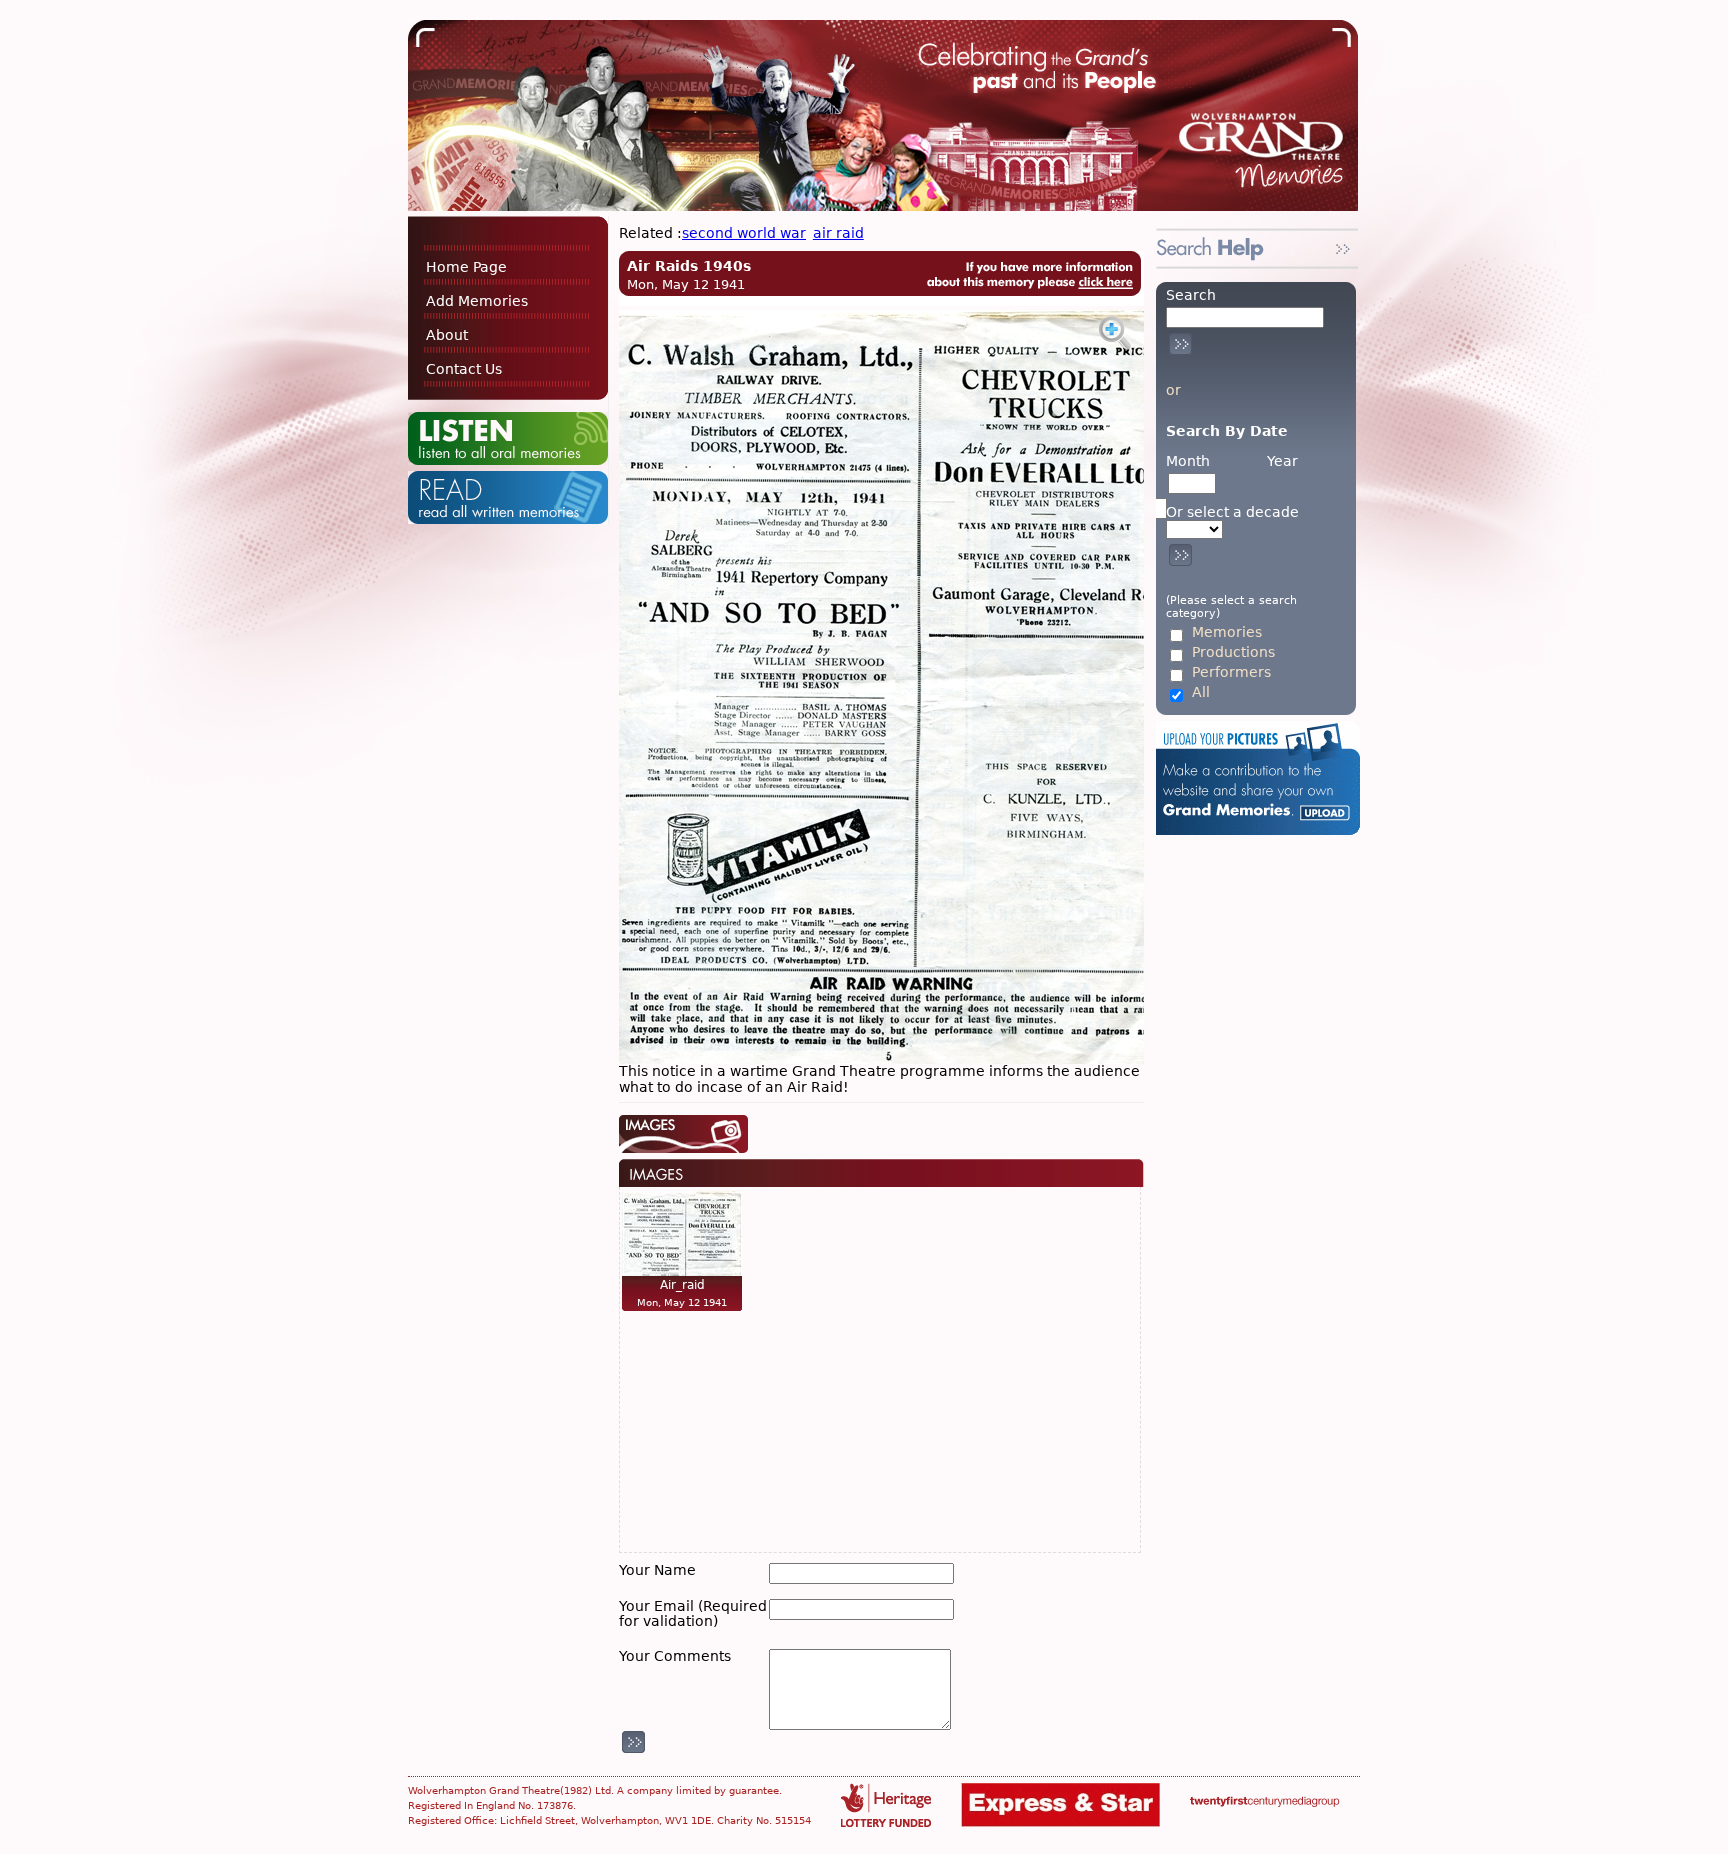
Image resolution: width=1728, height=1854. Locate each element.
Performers (1231, 672)
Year (1282, 461)
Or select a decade (1232, 512)
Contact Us (464, 369)
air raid (838, 233)
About (447, 335)
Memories (1227, 632)
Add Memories (477, 301)
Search (1191, 295)
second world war (744, 233)
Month (1188, 461)
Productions (1233, 652)
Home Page (466, 267)
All (1201, 692)
